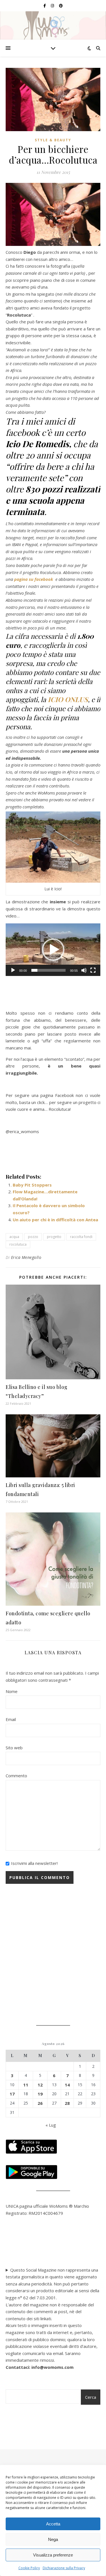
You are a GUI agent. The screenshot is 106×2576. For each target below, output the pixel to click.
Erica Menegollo (26, 1257)
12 (40, 2085)
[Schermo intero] (93, 970)
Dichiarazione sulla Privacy (64, 2568)
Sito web (14, 1748)
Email (11, 1719)
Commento (16, 1776)
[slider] (48, 970)
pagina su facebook (34, 579)
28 (67, 2103)
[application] (53, 950)
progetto (54, 1237)
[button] (53, 950)
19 (40, 2094)
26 (40, 2103)
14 (67, 2085)
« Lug (51, 2125)
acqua (14, 1237)
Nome (12, 1691)
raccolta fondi (81, 1237)
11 (26, 2085)
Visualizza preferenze (53, 2555)
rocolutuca (18, 1244)
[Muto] (84, 970)
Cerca (91, 2397)
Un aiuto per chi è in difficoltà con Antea (55, 1220)
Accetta (53, 2524)
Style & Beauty (53, 140)
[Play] (13, 970)
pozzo (33, 1237)
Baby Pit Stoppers (32, 1185)
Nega (53, 2539)
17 (12, 2094)
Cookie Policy (29, 2568)
